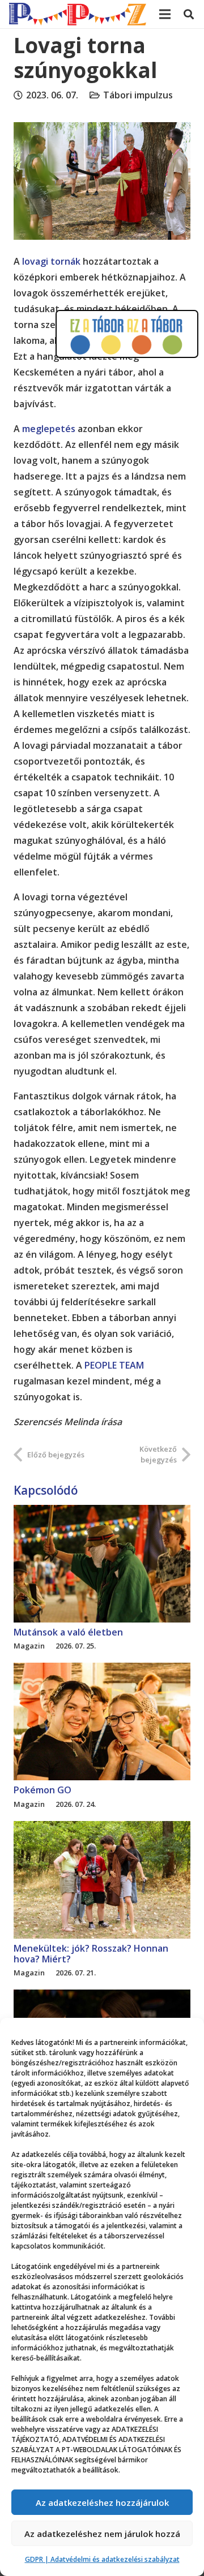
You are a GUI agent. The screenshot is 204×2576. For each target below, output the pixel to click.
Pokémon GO (42, 1790)
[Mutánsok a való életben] (102, 1513)
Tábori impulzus (138, 95)
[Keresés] (189, 14)
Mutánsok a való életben (68, 1632)
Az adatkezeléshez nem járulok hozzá (102, 2534)
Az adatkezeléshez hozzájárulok (102, 2502)
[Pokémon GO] (102, 1671)
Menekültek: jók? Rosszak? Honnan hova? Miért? (91, 1954)
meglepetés (49, 429)
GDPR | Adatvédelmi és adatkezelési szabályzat (102, 2559)
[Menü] (165, 14)
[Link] (78, 14)
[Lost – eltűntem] (102, 1997)
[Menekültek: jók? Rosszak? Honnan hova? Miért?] (102, 1829)
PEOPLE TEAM (114, 1365)
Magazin (29, 1646)
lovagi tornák (51, 261)
